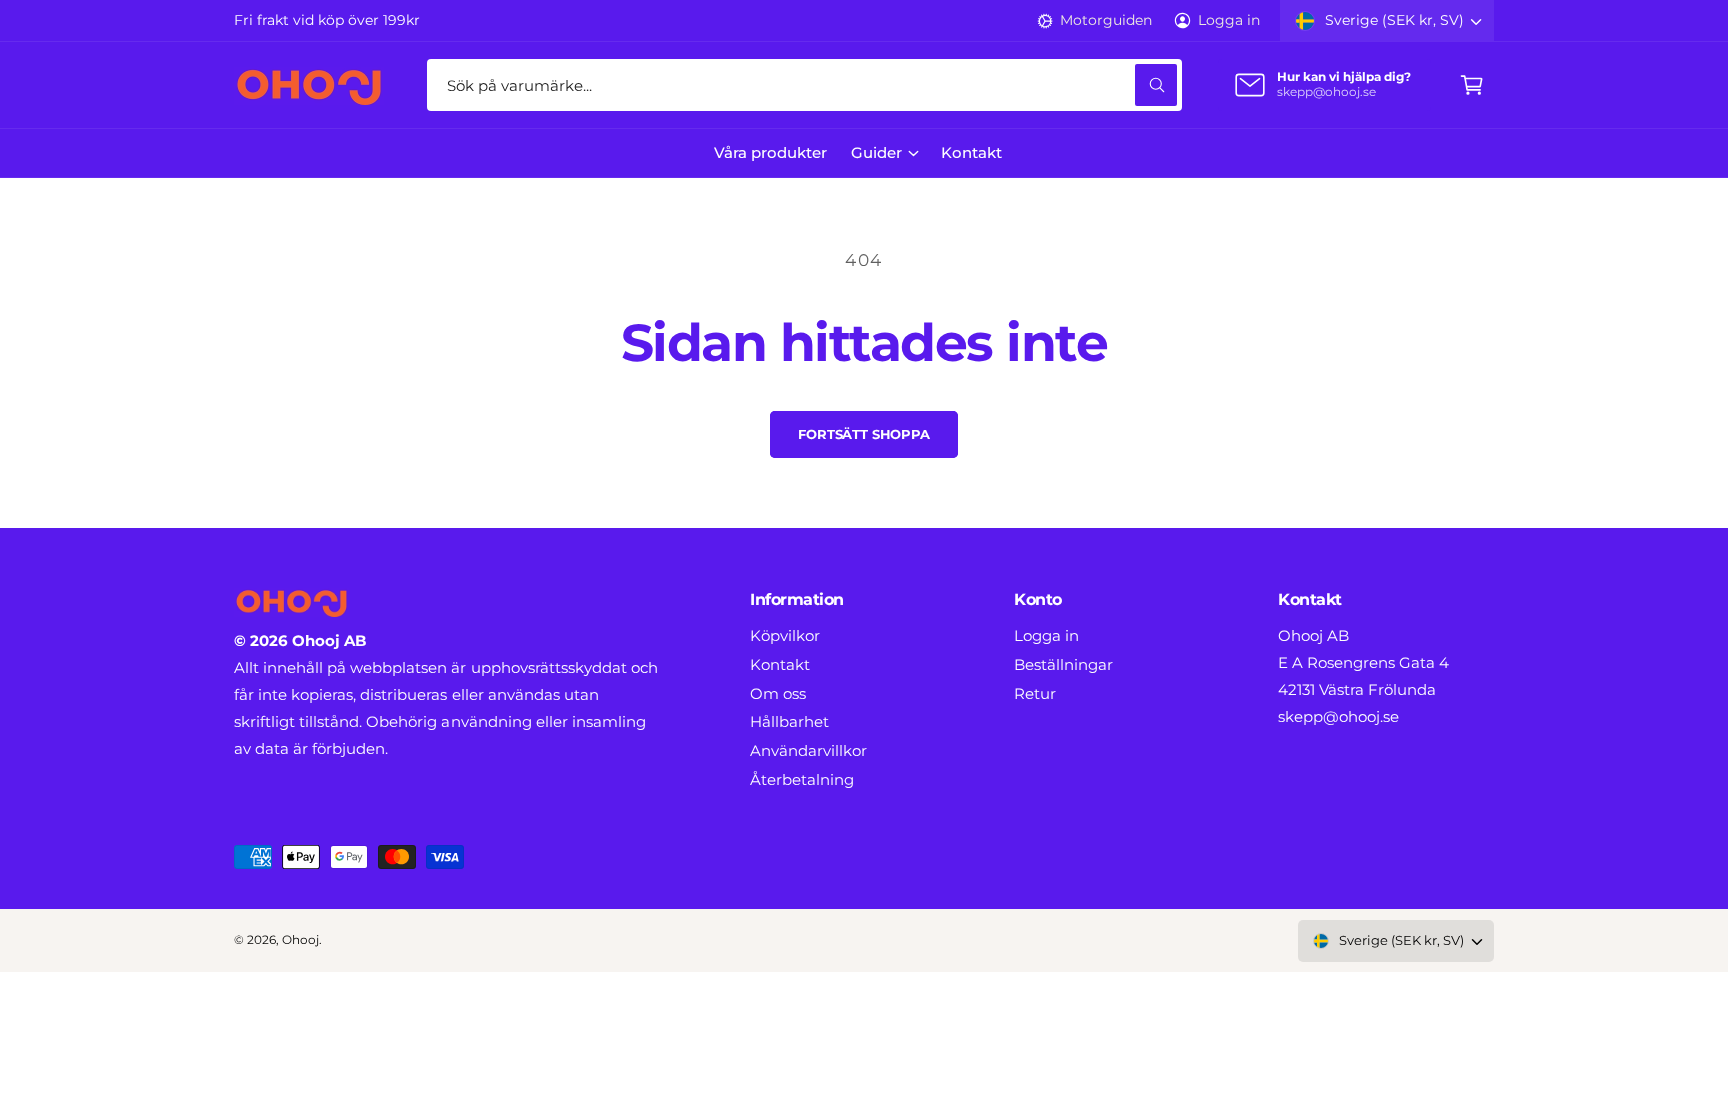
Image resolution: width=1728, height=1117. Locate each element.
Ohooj (300, 940)
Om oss (778, 693)
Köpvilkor (785, 635)
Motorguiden (1105, 20)
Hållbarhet (789, 721)
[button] (1472, 85)
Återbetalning (802, 779)
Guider (876, 152)
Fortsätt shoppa (863, 434)
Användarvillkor (808, 750)
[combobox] (804, 85)
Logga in (1229, 20)
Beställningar (1063, 664)
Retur (1035, 693)
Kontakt (780, 664)
